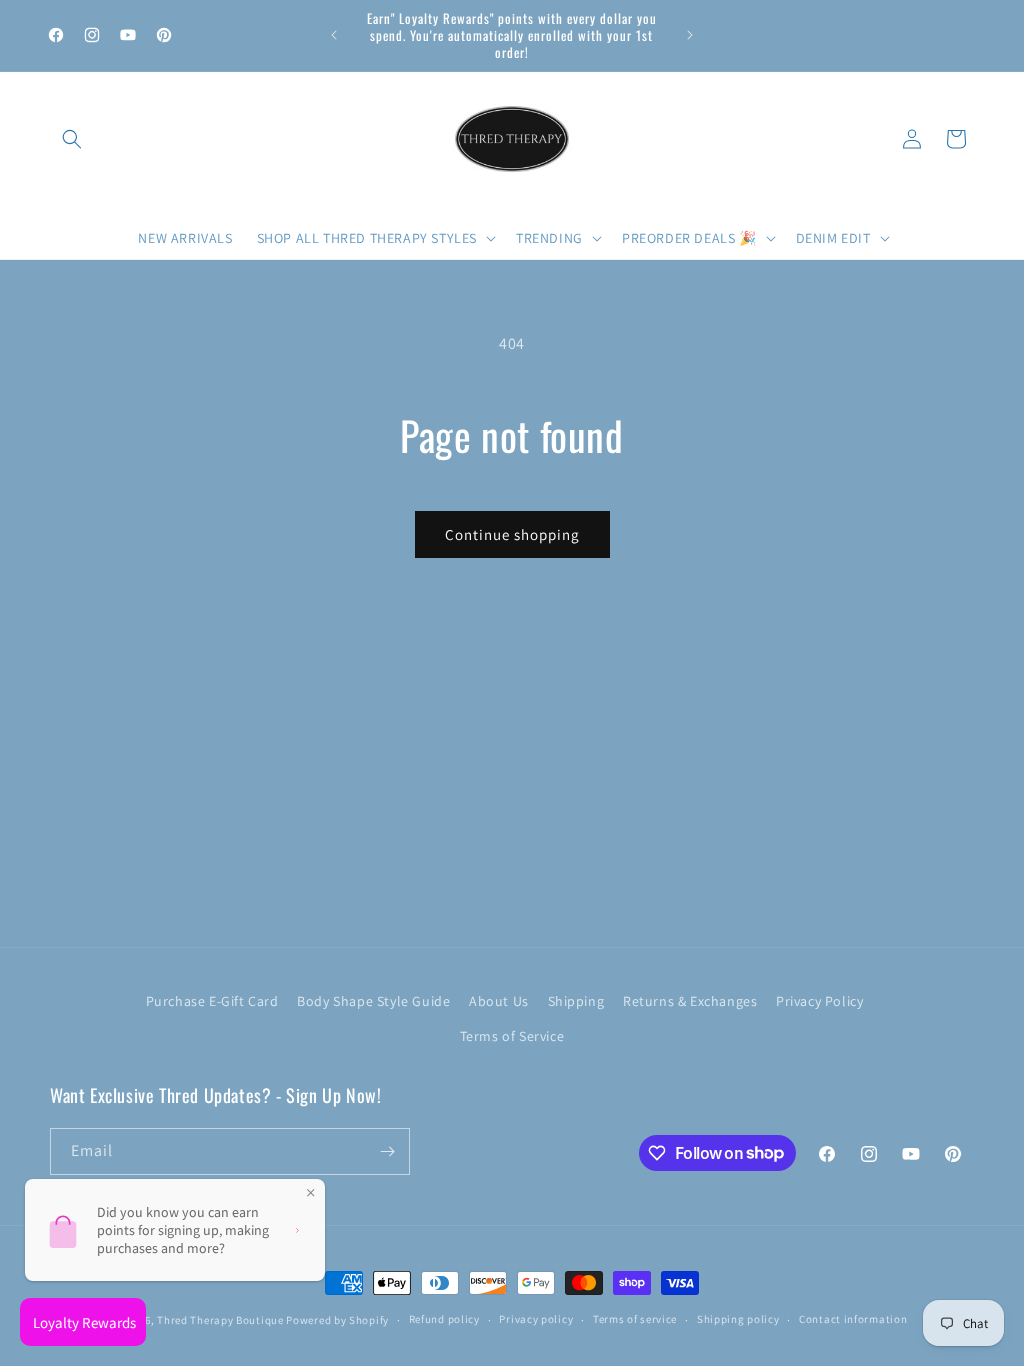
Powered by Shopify (337, 1320)
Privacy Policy (819, 1001)
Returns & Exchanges (690, 1001)
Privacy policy (536, 1319)
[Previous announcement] (334, 35)
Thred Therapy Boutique (220, 1320)
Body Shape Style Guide (373, 1001)
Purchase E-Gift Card (212, 1001)
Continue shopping (512, 534)
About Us (499, 1001)
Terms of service (635, 1319)
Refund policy (444, 1319)
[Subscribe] (387, 1151)
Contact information (853, 1319)
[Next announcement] (690, 35)
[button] (72, 139)
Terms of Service (512, 1036)
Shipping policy (738, 1319)
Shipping (576, 1001)
